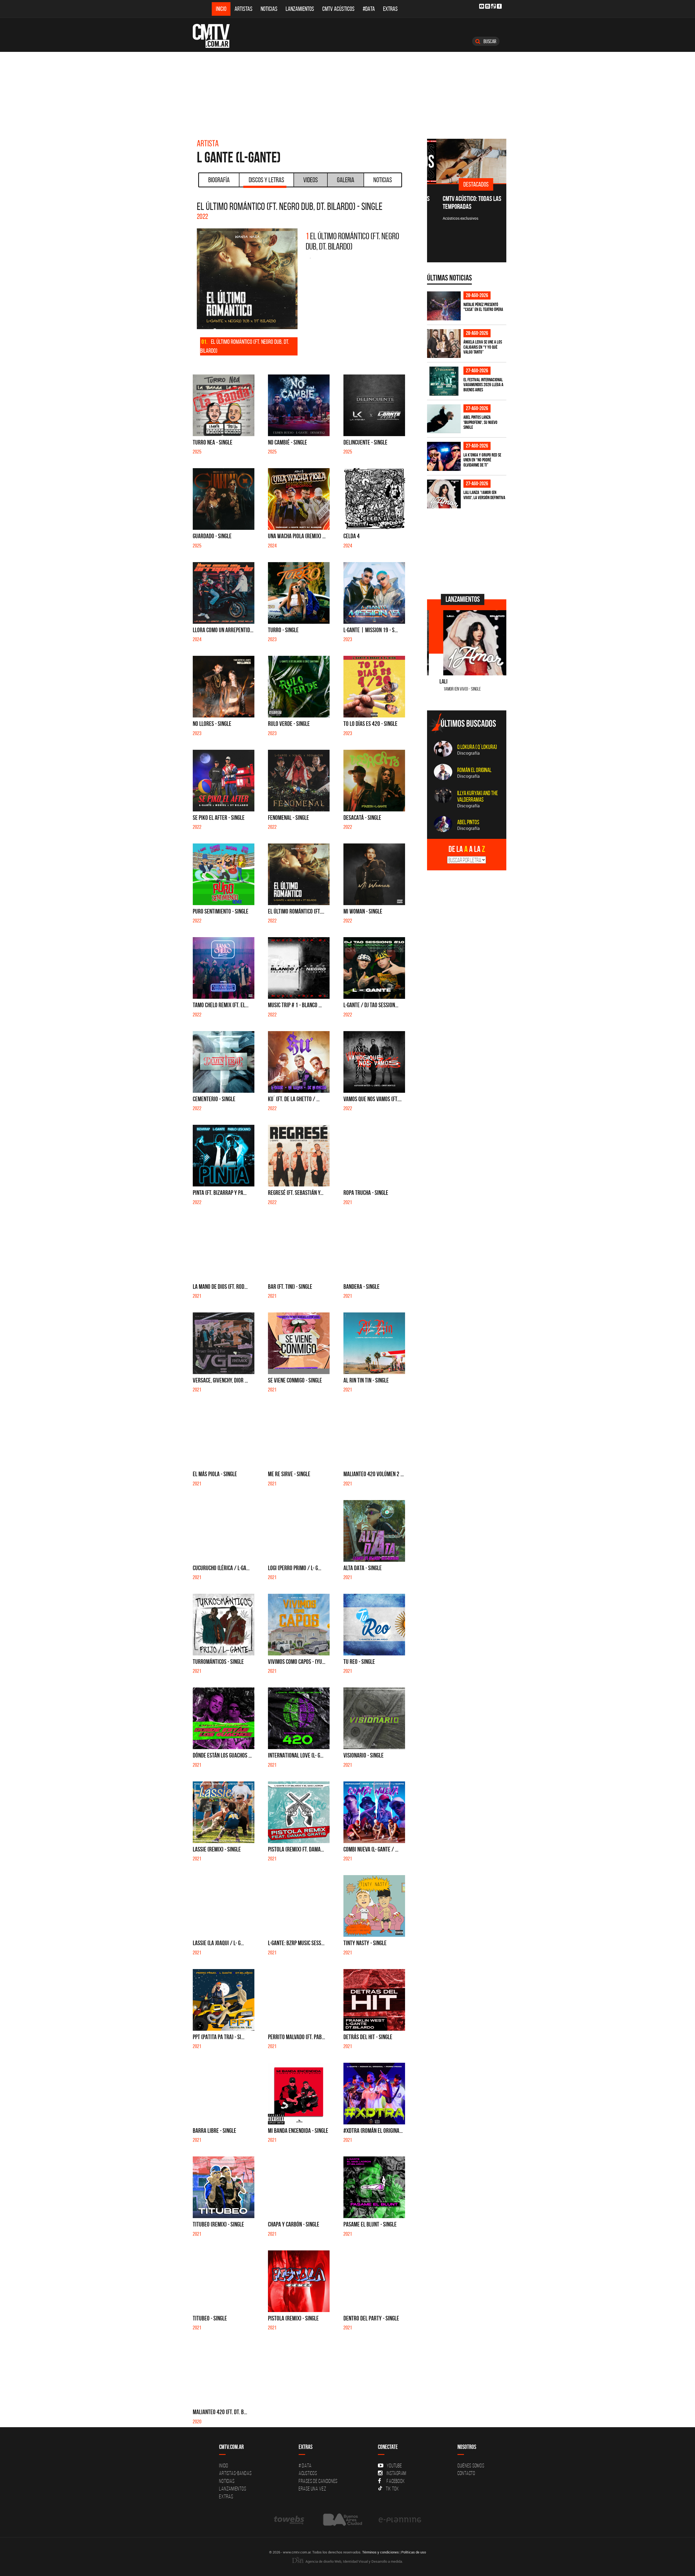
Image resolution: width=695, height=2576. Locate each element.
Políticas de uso (414, 2552)
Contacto (466, 2473)
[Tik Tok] (493, 6)
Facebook (396, 2481)
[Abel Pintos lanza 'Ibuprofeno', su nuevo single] (444, 419)
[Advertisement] (347, 93)
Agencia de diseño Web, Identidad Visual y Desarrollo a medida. (354, 2561)
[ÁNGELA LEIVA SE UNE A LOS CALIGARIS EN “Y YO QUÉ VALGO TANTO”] (444, 344)
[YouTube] (482, 6)
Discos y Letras (266, 180)
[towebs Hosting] (290, 2520)
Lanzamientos (300, 9)
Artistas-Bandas (235, 2473)
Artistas (244, 9)
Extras (390, 9)
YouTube (394, 2465)
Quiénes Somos (471, 2465)
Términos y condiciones (380, 2552)
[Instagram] (488, 6)
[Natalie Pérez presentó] (444, 306)
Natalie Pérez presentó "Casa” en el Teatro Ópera (483, 307)
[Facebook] (499, 6)
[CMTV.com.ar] (215, 36)
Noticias (269, 9)
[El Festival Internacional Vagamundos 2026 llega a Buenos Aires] (444, 381)
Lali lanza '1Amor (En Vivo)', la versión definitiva (484, 495)
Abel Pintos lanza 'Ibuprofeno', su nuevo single (480, 422)
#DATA (369, 9)
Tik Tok (392, 2489)
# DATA (305, 2465)
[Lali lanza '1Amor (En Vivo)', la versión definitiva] (444, 494)
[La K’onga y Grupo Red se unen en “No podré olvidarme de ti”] (444, 456)
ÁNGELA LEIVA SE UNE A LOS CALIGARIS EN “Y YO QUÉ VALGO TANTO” (483, 347)
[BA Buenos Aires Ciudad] (342, 2520)
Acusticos (308, 2473)
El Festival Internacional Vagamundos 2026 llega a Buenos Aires (483, 385)
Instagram (397, 2473)
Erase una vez (312, 2489)
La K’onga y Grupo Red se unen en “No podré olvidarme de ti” (482, 460)
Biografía (219, 180)
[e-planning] (400, 2520)
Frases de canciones (318, 2481)
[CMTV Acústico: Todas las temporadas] (467, 161)
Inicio (221, 9)
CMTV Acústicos (338, 9)
